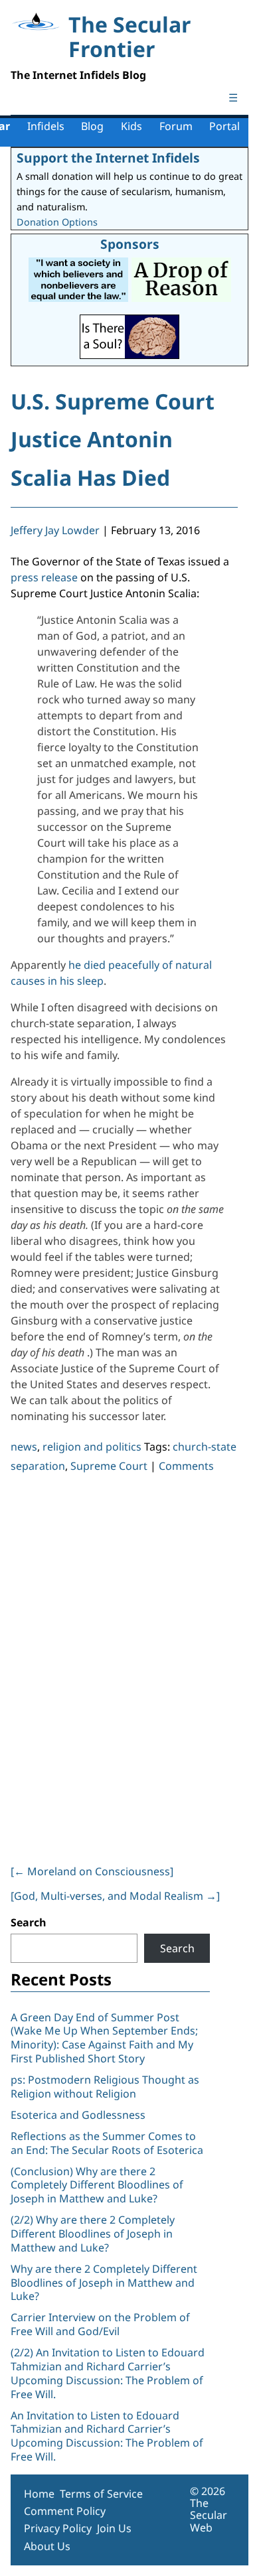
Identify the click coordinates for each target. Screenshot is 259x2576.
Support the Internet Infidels (108, 158)
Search (29, 1922)
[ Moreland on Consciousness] (92, 1871)
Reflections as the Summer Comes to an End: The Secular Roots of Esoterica (107, 2143)
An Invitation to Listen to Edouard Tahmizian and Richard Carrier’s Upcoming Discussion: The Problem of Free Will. (107, 2436)
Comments (186, 1466)
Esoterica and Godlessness (78, 2115)
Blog (92, 126)
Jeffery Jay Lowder (55, 530)
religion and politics (92, 1447)
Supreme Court (109, 1466)
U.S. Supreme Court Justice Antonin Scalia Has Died (113, 439)
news (24, 1447)
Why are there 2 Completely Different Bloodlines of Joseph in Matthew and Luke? (104, 2283)
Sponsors (130, 244)
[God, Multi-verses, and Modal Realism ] (115, 1896)
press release (44, 577)
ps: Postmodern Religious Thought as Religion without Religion (105, 2087)
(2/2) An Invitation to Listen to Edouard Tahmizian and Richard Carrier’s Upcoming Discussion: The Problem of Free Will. (108, 2373)
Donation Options (57, 222)
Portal (224, 126)
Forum (176, 126)
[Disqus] (124, 1666)
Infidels (46, 126)
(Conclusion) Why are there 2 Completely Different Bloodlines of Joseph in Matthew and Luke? (97, 2185)
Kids (131, 126)
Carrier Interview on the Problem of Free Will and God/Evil (100, 2324)
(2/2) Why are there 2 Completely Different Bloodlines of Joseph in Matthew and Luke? (93, 2234)
